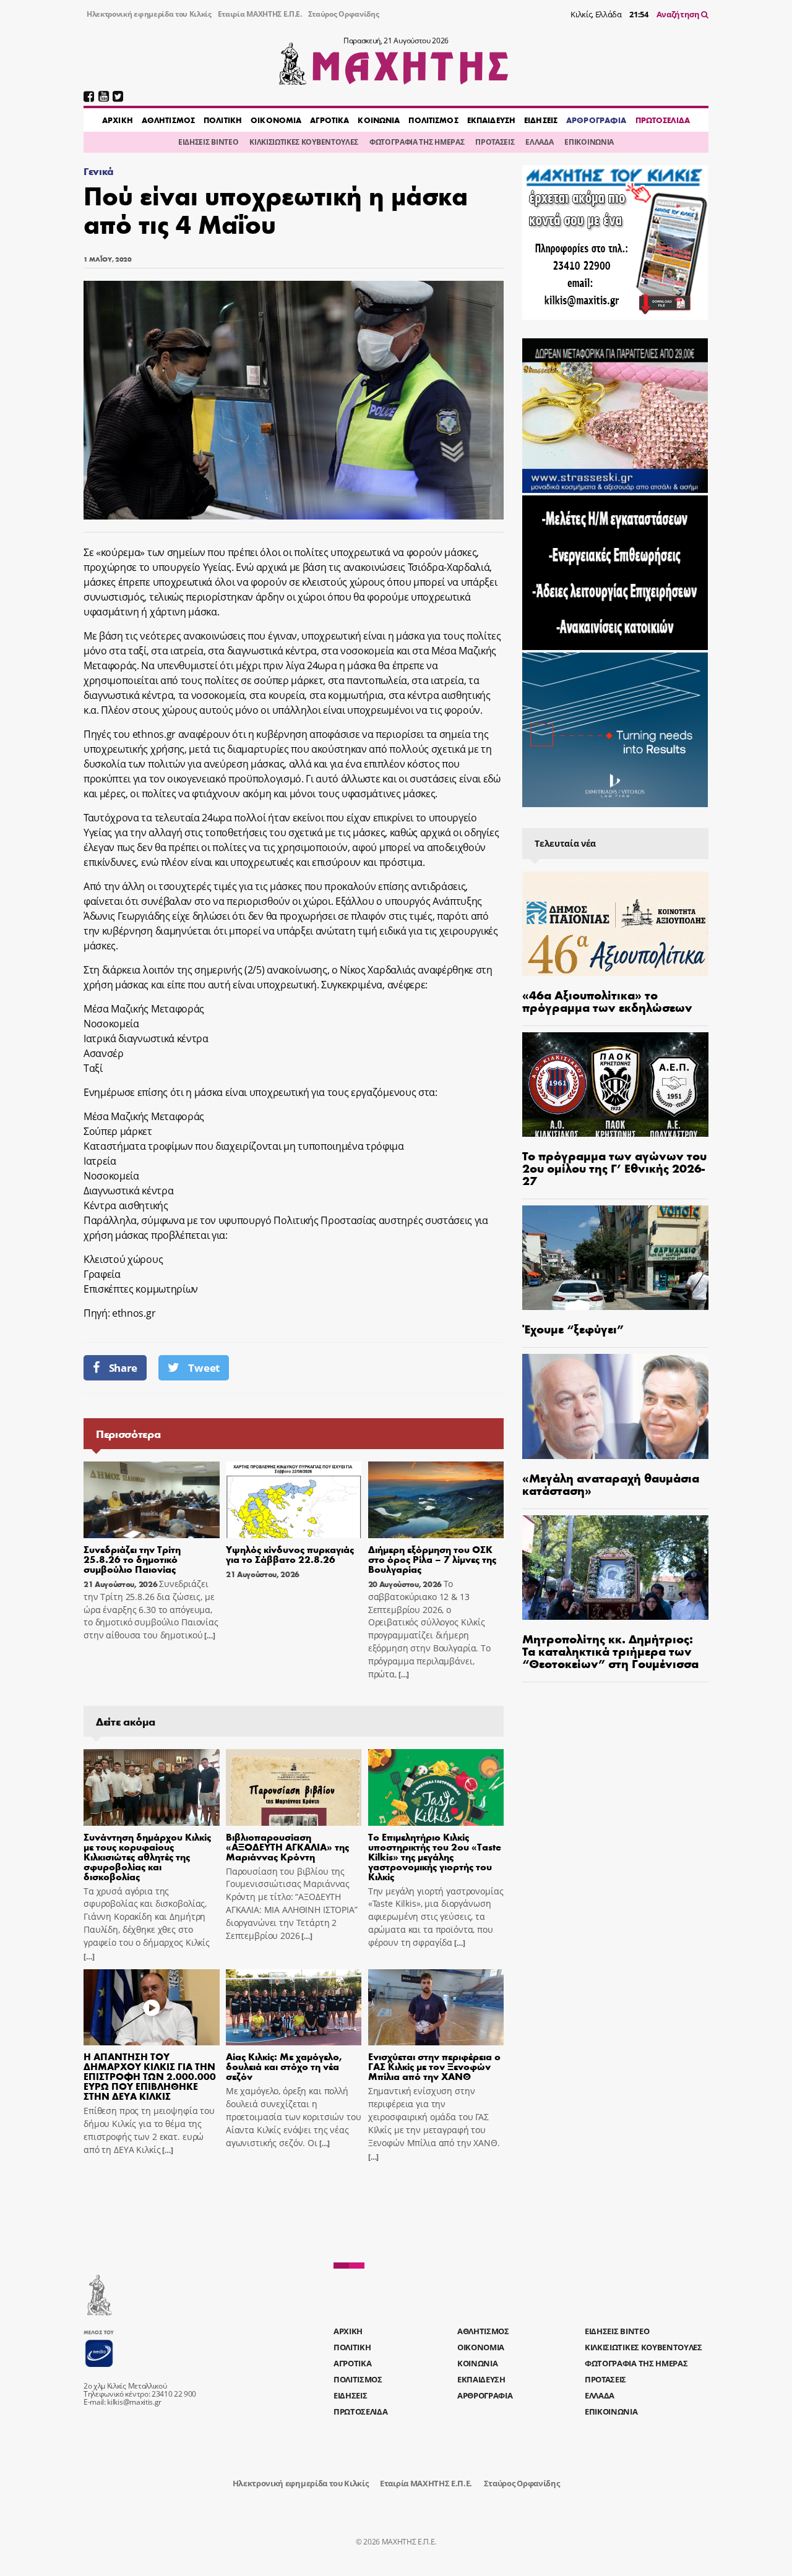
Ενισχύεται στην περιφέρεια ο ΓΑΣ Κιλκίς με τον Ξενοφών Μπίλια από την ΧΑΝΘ (434, 2066)
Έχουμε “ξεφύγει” (573, 1328)
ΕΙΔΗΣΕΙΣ (541, 120)
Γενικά (99, 171)
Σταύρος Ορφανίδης (344, 14)
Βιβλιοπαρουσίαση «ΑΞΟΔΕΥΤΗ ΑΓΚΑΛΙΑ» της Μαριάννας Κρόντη (287, 1846)
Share (123, 1368)
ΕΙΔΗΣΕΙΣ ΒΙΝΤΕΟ (208, 142)
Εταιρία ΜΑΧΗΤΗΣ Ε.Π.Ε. (260, 14)
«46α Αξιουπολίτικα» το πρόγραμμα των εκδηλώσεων (607, 1000)
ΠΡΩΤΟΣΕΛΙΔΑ (663, 120)
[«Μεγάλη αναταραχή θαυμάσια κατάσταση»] (615, 1406)
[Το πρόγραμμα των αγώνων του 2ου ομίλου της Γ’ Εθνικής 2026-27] (615, 1085)
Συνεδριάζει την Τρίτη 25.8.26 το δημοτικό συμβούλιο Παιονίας (132, 1559)
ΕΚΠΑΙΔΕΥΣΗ (491, 120)
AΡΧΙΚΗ (118, 120)
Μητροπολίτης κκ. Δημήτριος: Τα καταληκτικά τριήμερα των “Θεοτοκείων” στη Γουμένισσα (610, 1650)
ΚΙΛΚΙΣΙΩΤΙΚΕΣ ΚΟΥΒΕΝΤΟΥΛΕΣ (304, 142)
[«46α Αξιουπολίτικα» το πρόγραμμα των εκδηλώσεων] (615, 924)
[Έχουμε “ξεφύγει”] (615, 1258)
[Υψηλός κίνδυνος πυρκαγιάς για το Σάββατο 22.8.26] (294, 1500)
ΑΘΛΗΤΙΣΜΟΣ (168, 120)
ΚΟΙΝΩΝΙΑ (379, 120)
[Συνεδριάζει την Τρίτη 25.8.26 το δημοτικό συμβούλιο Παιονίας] (152, 1500)
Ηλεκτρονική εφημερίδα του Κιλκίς (149, 14)
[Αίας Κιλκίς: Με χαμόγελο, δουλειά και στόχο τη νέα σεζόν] (294, 2008)
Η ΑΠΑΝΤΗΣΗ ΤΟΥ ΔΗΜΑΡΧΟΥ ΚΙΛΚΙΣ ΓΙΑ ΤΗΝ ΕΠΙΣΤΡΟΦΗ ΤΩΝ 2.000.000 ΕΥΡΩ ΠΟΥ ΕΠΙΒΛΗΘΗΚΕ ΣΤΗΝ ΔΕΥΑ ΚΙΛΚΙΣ (150, 2076)
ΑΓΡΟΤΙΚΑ (329, 120)
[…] (209, 1636)
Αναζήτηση (679, 14)
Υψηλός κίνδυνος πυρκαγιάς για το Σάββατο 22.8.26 (290, 1554)
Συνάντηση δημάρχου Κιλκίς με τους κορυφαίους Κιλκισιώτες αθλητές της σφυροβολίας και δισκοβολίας (147, 1856)
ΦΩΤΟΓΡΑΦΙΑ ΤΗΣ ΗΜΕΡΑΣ (417, 142)
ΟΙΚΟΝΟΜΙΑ (276, 120)
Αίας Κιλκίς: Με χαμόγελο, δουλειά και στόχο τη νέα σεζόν (284, 2066)
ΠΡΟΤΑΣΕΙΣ (495, 142)
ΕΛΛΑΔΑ (539, 142)
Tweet (204, 1368)
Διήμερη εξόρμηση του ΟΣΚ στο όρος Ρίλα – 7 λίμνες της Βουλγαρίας (432, 1559)
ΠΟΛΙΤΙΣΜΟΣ (433, 120)
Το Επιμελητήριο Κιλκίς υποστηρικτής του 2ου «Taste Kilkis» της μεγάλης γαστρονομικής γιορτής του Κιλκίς (435, 1856)
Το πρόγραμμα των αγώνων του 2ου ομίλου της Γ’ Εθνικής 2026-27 (614, 1167)
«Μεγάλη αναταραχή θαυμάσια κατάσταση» (611, 1483)
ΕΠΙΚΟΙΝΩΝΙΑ (589, 142)
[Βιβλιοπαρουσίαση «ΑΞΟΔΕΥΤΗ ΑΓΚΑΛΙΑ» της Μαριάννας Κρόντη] (294, 1787)
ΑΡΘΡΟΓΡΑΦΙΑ (596, 120)
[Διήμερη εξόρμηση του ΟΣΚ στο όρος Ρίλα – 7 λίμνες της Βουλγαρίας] (436, 1500)
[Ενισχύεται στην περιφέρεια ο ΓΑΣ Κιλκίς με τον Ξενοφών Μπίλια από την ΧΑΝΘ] (436, 2008)
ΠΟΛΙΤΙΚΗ (223, 120)
